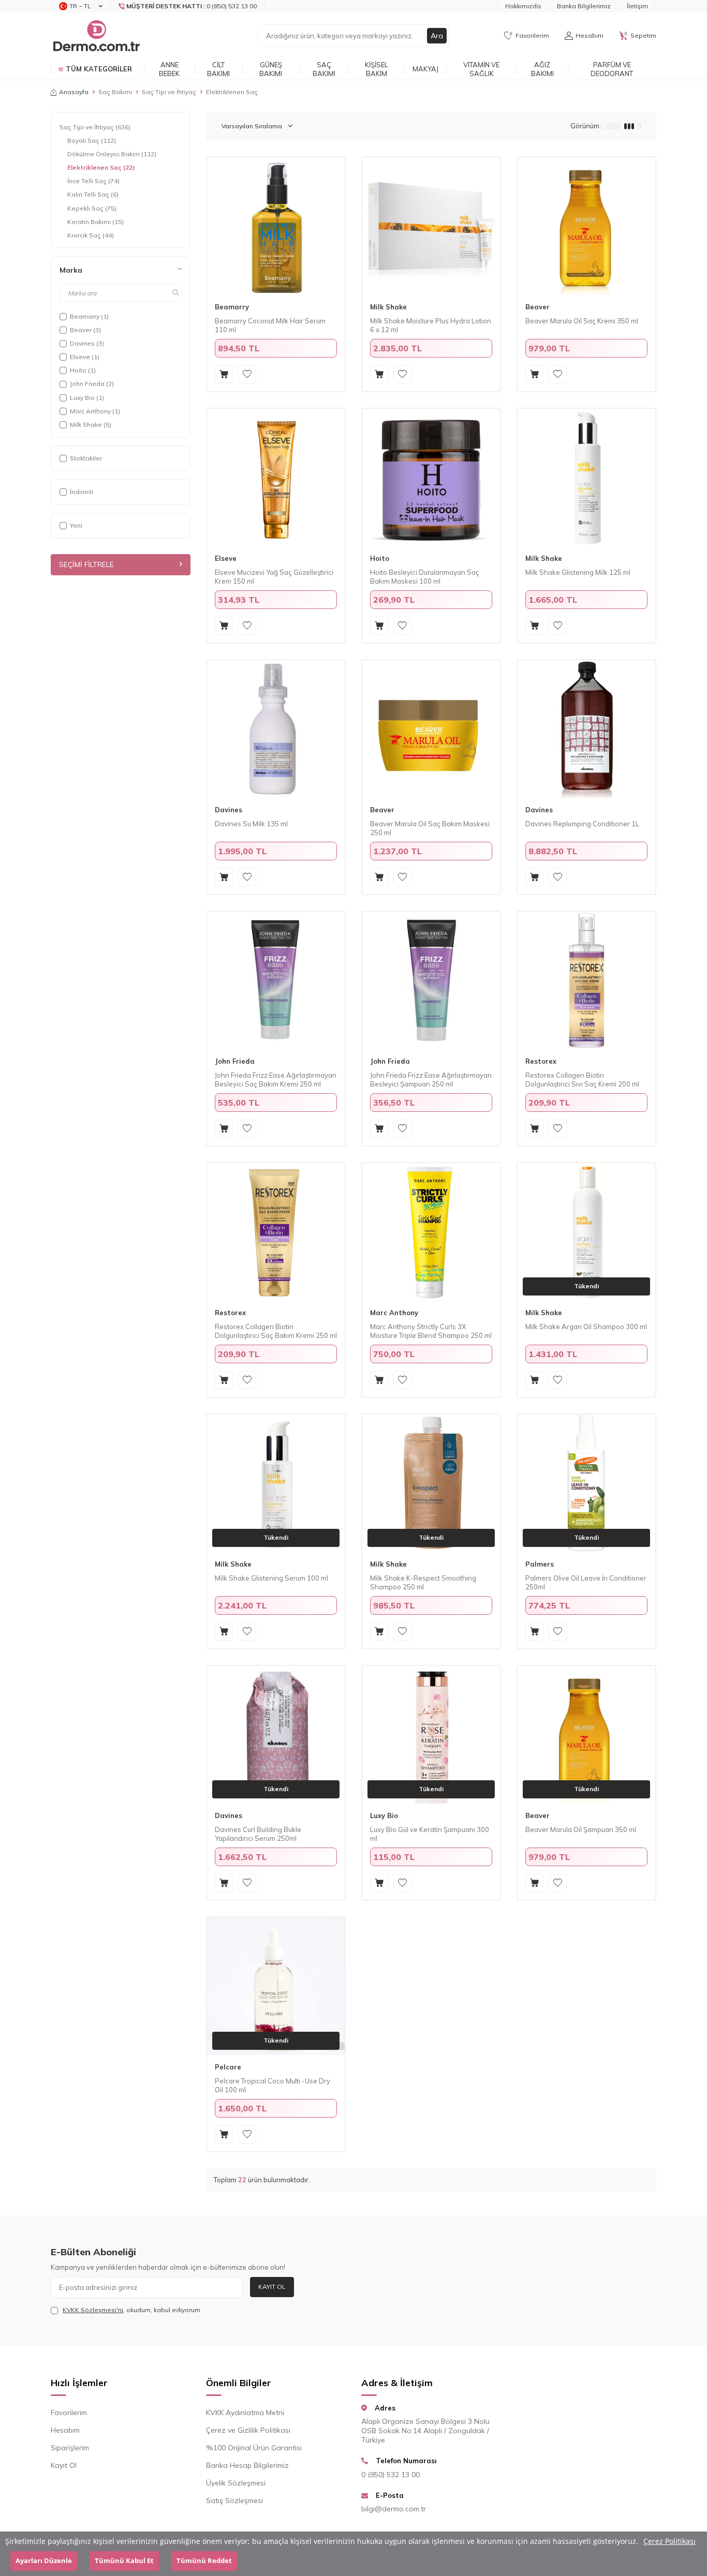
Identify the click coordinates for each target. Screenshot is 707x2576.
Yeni (76, 525)
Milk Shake (388, 307)
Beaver (537, 307)
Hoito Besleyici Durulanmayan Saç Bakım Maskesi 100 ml (425, 577)
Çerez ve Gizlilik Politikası (248, 2430)
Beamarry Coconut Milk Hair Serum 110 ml (270, 325)
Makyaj (425, 69)
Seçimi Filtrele (86, 564)
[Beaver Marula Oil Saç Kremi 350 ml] (586, 226)
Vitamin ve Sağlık (481, 69)
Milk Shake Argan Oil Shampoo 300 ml (586, 1327)
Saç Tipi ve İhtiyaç (169, 92)
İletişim (637, 6)
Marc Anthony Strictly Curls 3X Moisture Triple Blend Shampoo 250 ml (431, 1331)
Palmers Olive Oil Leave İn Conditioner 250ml (586, 1582)
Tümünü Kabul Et (124, 2561)
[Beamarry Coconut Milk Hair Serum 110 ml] (276, 226)
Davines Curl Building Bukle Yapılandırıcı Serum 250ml (258, 1834)
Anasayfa (74, 92)
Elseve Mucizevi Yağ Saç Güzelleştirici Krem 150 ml (274, 577)
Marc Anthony (394, 1313)
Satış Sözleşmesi (234, 2500)
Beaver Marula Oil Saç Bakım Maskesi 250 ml (430, 828)
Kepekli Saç (92, 208)
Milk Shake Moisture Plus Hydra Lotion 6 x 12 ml (431, 325)
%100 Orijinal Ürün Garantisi (254, 2448)
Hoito (380, 558)
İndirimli (82, 492)
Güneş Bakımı (271, 69)
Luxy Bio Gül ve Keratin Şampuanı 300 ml (430, 1834)
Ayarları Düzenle (44, 2561)
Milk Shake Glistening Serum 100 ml (271, 1578)
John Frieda (235, 1061)
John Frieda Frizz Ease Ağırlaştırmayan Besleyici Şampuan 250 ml (431, 1079)
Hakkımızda (523, 6)
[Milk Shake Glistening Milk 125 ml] (586, 478)
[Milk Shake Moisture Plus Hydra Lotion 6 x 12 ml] (431, 226)
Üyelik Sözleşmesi (236, 2483)
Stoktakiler (86, 458)
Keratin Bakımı (95, 222)
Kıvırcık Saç (91, 235)
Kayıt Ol (272, 2287)
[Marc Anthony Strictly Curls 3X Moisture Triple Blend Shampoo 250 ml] (431, 1232)
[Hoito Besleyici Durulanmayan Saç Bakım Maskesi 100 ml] (431, 478)
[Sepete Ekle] (224, 374)
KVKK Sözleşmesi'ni (93, 2310)
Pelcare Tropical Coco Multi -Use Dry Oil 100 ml (273, 2085)
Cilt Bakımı (218, 69)
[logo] (96, 36)
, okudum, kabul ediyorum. (132, 2310)
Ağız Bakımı (542, 69)
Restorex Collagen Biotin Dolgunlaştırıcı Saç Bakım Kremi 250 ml (276, 1331)
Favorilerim (69, 2413)
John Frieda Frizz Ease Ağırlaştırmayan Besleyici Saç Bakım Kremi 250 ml (276, 1079)
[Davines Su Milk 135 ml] (276, 729)
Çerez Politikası (669, 2541)
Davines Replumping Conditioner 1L (582, 824)
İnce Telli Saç (93, 181)
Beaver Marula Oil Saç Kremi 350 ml (582, 321)
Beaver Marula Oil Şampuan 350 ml (581, 1829)
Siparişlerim (70, 2448)
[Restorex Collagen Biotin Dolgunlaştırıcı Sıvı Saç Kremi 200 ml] (586, 980)
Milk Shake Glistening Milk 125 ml (578, 572)
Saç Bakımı (324, 69)
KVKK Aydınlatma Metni (245, 2413)
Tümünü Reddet (204, 2561)
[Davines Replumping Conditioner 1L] (586, 729)
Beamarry (232, 307)
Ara (437, 36)
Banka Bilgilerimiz (584, 6)
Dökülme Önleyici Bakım (112, 154)
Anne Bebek (169, 69)
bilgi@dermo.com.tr (394, 2509)
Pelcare (228, 2067)
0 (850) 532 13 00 (391, 2475)
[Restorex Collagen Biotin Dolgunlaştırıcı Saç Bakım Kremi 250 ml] (276, 1232)
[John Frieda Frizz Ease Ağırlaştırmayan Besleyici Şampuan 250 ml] (431, 980)
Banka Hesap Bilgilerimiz (247, 2465)
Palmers (540, 1564)
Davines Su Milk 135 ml (251, 824)
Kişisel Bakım (377, 69)
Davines (229, 810)
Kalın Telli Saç (93, 194)
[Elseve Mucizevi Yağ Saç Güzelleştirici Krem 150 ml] (276, 478)
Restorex (541, 1061)
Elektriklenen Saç (101, 167)
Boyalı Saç (92, 140)
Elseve (226, 558)
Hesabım (65, 2430)
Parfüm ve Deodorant (612, 69)
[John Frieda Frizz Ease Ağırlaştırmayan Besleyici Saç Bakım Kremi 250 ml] (276, 980)
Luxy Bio (384, 1815)
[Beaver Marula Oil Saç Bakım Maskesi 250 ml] (431, 729)
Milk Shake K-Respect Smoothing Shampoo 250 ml (423, 1582)
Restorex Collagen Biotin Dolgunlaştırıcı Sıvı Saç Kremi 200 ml (582, 1079)
